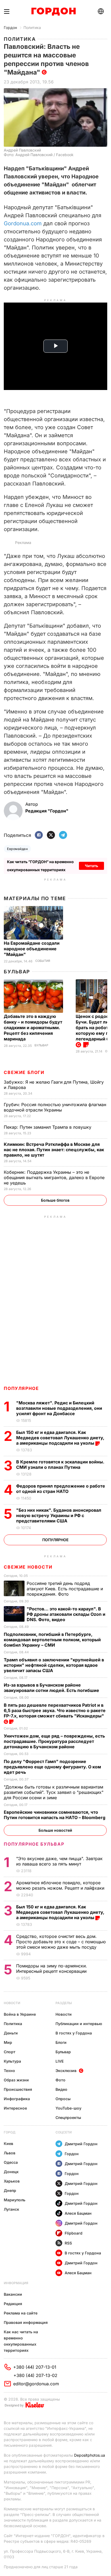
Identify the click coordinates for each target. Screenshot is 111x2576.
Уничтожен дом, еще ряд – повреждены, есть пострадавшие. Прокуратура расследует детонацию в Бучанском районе (54, 1741)
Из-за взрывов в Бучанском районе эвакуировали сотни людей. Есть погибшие (52, 1688)
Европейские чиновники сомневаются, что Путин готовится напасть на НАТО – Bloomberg (55, 1815)
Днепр (10, 2190)
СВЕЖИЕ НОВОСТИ (28, 1567)
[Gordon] (53, 12)
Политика (32, 27)
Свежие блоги (24, 1072)
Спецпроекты (68, 2117)
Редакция (13, 2304)
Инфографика (17, 2099)
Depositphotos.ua (90, 2455)
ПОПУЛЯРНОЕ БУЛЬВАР (34, 1844)
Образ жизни (16, 2080)
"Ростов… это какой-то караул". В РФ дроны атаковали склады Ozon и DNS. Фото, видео (66, 1614)
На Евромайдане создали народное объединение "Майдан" (32, 949)
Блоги (61, 2042)
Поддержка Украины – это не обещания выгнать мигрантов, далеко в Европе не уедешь (54, 1177)
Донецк (11, 2172)
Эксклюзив (66, 2071)
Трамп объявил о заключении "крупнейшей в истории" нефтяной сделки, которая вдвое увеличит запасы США (54, 1665)
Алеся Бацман (78, 2213)
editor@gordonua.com (36, 2384)
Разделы (64, 2003)
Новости (12, 2003)
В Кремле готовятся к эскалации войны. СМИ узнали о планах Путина (60, 1464)
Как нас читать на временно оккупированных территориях (21, 2341)
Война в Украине (20, 2014)
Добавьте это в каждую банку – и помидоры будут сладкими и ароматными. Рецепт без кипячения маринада (33, 1028)
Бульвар (17, 972)
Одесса (11, 2162)
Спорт (10, 2052)
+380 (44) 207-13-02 (35, 2375)
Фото (60, 2080)
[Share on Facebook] (39, 835)
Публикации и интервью (79, 2024)
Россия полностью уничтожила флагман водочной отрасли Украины (55, 1107)
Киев (8, 2143)
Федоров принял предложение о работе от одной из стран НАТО (61, 1489)
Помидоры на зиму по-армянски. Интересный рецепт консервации (52, 1968)
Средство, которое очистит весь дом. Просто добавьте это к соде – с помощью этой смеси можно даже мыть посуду (61, 1942)
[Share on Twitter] (51, 835)
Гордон (10, 27)
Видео (61, 2089)
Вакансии (13, 2294)
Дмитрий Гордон (81, 2144)
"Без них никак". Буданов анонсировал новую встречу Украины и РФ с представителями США (59, 1515)
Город (10, 2132)
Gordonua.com (23, 223)
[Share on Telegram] (63, 835)
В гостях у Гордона (74, 2033)
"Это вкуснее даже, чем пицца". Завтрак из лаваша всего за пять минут (59, 1861)
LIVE (60, 2061)
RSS (68, 2243)
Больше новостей (55, 1830)
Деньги (11, 2033)
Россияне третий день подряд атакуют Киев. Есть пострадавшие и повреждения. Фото (65, 1589)
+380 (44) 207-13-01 (35, 2367)
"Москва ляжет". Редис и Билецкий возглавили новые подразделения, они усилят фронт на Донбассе (59, 1408)
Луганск (11, 2209)
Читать (91, 866)
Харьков (12, 2181)
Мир (8, 2042)
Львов (10, 2153)
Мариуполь (15, 2200)
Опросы (63, 2099)
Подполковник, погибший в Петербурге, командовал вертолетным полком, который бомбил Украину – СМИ (52, 1640)
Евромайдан (17, 849)
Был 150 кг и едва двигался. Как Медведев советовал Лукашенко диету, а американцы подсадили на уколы (60, 1438)
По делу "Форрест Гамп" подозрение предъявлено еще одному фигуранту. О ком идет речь (52, 1767)
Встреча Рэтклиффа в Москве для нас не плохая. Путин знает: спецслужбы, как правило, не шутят (54, 1150)
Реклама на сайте (21, 2313)
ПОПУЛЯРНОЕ (21, 1388)
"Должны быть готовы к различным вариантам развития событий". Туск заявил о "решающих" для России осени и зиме (54, 1792)
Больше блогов (55, 1200)
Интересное (15, 2108)
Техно (9, 2071)
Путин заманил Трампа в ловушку (48, 1127)
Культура (12, 2061)
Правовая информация (26, 2322)
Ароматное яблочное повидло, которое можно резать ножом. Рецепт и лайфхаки (61, 1885)
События (43, 961)
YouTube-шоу (68, 2108)
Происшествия (18, 2089)
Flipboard (74, 2233)
